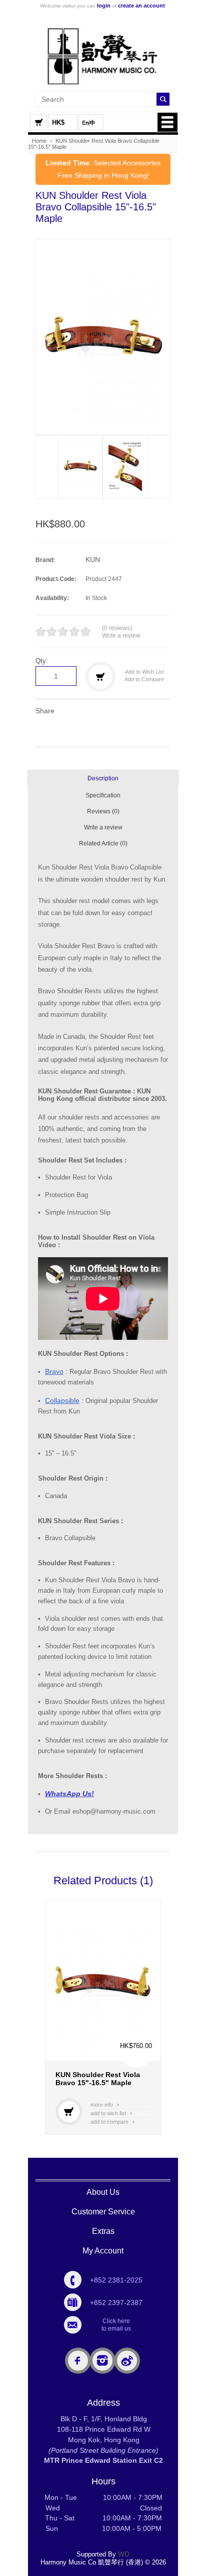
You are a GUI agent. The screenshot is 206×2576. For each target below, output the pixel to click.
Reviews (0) (103, 811)
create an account (141, 6)
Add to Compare (144, 679)
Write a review (121, 636)
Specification (103, 795)
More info (105, 2105)
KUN (93, 559)
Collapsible (62, 1400)
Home (39, 141)
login (104, 6)
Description (103, 778)
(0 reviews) (117, 628)
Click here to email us (116, 2325)
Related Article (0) (103, 843)
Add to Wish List (144, 672)
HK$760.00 (136, 2046)
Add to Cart (69, 2112)
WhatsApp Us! (69, 1794)
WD (124, 2554)
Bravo (54, 1371)
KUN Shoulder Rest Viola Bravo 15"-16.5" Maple (98, 2079)
